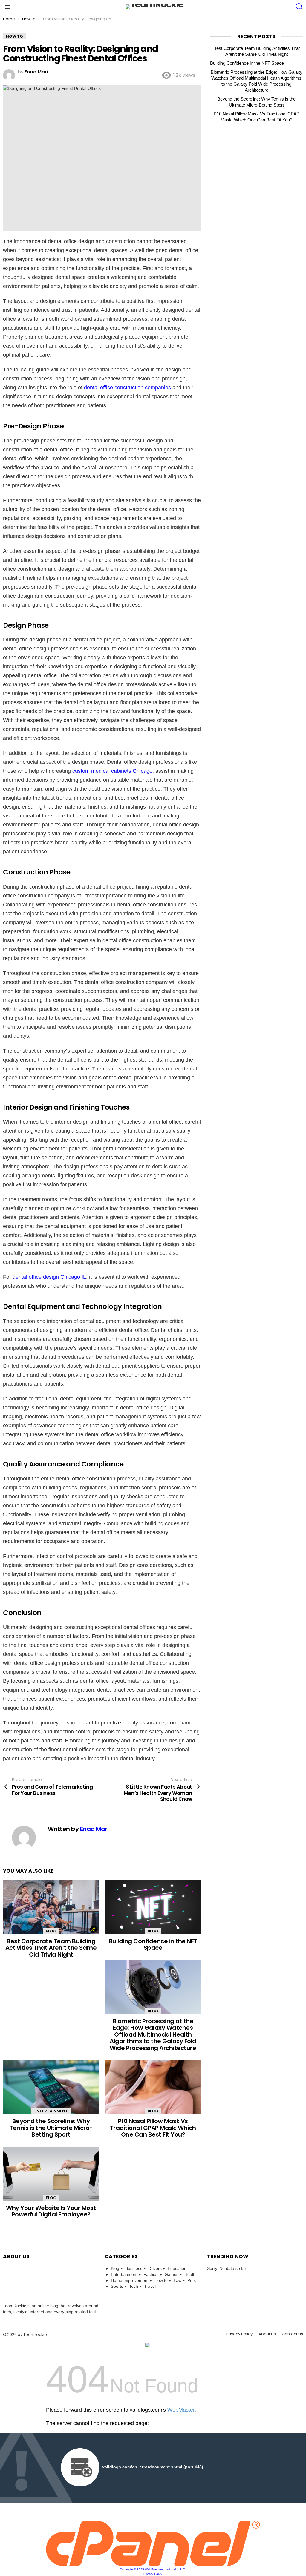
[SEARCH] (299, 7)
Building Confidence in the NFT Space (153, 1945)
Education (177, 2268)
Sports (117, 2286)
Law (178, 2280)
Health (191, 2274)
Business (134, 2268)
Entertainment (51, 2111)
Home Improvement (130, 2280)
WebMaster (181, 2410)
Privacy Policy (239, 2334)
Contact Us (292, 2334)
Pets (192, 2280)
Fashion (151, 2274)
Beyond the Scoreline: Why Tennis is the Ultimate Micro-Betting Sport (51, 2128)
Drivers (155, 2268)
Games (172, 2274)
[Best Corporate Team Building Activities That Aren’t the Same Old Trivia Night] (51, 1907)
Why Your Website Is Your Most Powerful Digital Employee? (51, 2211)
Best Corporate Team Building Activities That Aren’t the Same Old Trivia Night (51, 1948)
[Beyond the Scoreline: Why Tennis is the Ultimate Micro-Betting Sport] (51, 2087)
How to (161, 2280)
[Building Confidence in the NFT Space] (153, 1907)
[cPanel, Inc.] (153, 2564)
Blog (51, 1931)
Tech (134, 2286)
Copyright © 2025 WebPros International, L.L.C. (153, 2569)
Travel (150, 2286)
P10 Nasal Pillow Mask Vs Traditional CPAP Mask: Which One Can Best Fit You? (153, 2128)
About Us (267, 2334)
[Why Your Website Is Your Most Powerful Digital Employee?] (51, 2174)
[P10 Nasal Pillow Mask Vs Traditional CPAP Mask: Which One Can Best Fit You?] (153, 2087)
